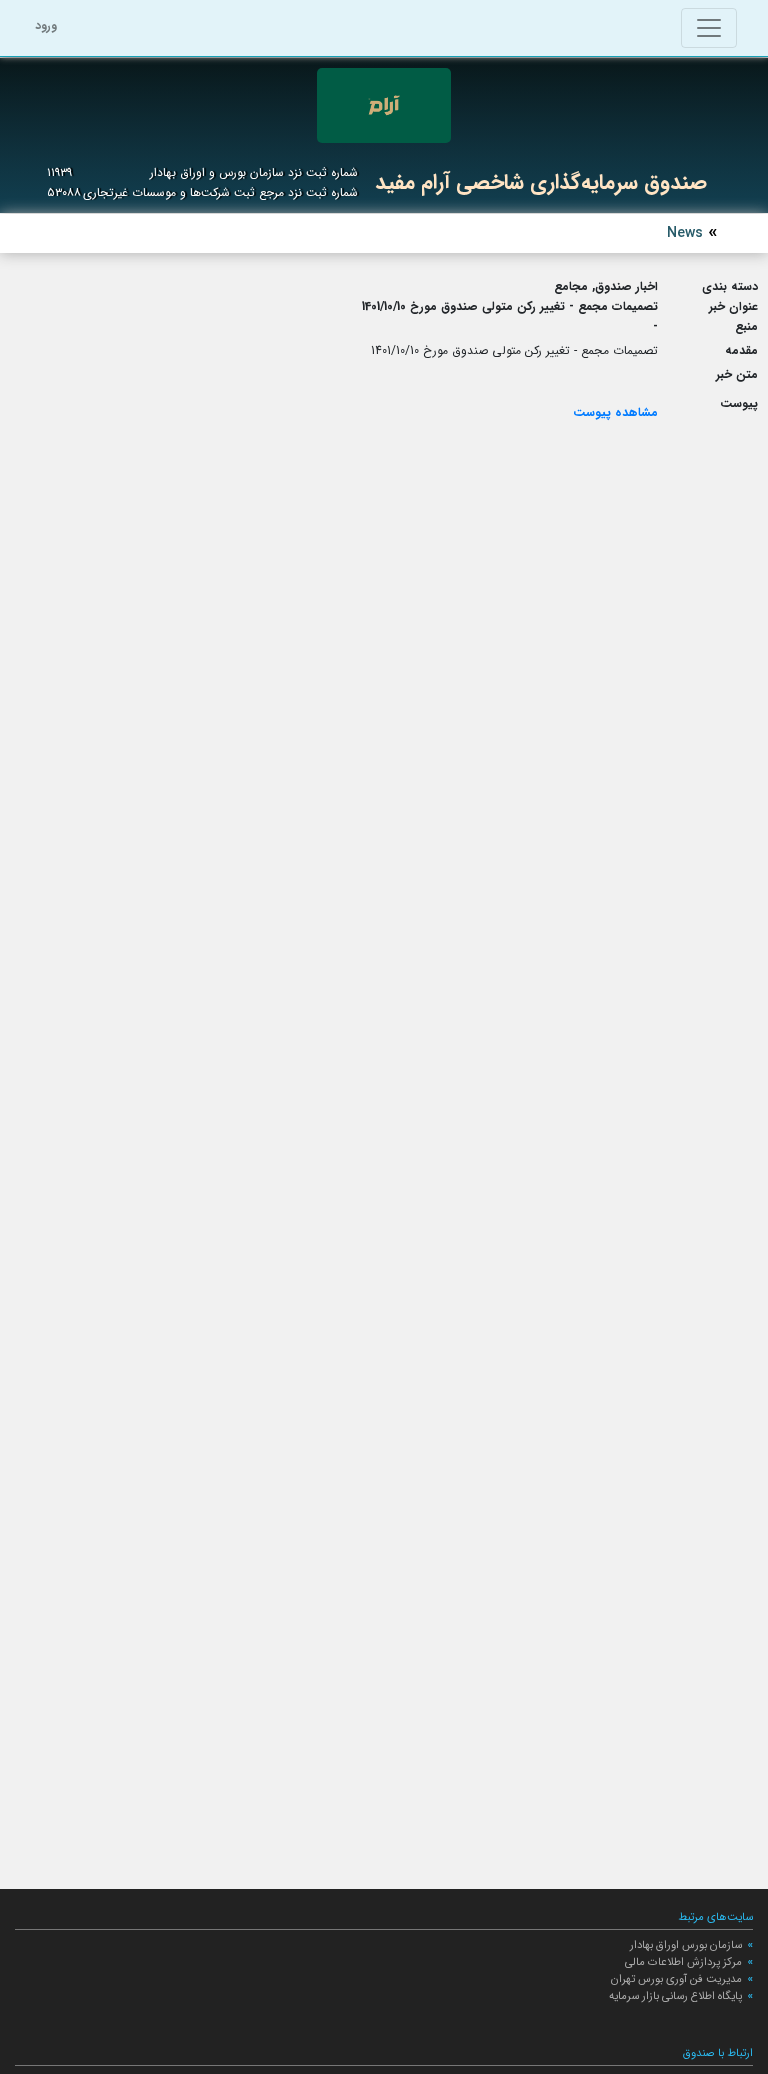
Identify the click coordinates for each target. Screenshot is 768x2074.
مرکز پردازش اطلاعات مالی (683, 1962)
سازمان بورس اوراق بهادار (686, 1945)
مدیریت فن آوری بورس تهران (676, 1979)
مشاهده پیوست (615, 412)
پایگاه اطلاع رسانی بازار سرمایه (675, 1996)
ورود (46, 25)
